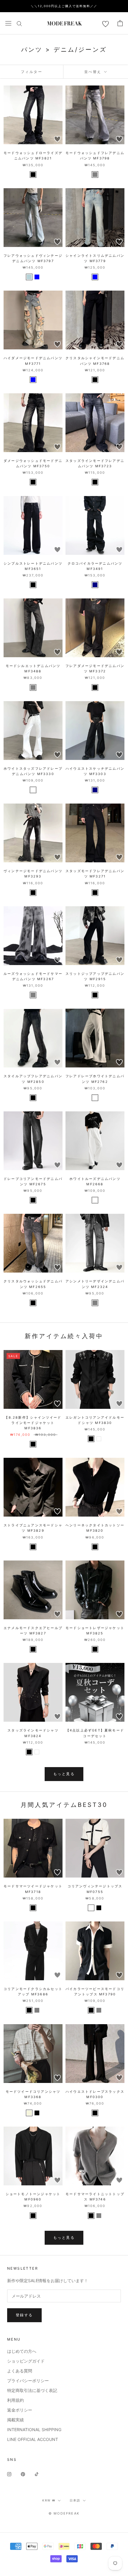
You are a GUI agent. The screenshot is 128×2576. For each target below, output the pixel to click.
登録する (24, 2315)
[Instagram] (9, 2474)
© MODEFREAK (64, 2513)
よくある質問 (20, 2371)
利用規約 (15, 2400)
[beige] (29, 2113)
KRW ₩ (49, 2500)
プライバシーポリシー (28, 2381)
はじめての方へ (22, 2351)
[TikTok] (37, 2474)
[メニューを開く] (8, 23)
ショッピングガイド (26, 2361)
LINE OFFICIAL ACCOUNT (33, 2439)
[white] (33, 790)
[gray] (95, 175)
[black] (33, 175)
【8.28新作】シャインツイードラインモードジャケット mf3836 (33, 1423)
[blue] (37, 277)
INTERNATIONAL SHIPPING (34, 2430)
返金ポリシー (20, 2410)
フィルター (32, 72)
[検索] (19, 23)
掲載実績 (15, 2420)
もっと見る (64, 1774)
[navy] (95, 585)
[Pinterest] (23, 2474)
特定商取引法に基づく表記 (32, 2390)
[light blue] (29, 277)
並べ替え (94, 72)
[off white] (91, 1908)
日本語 (75, 2500)
